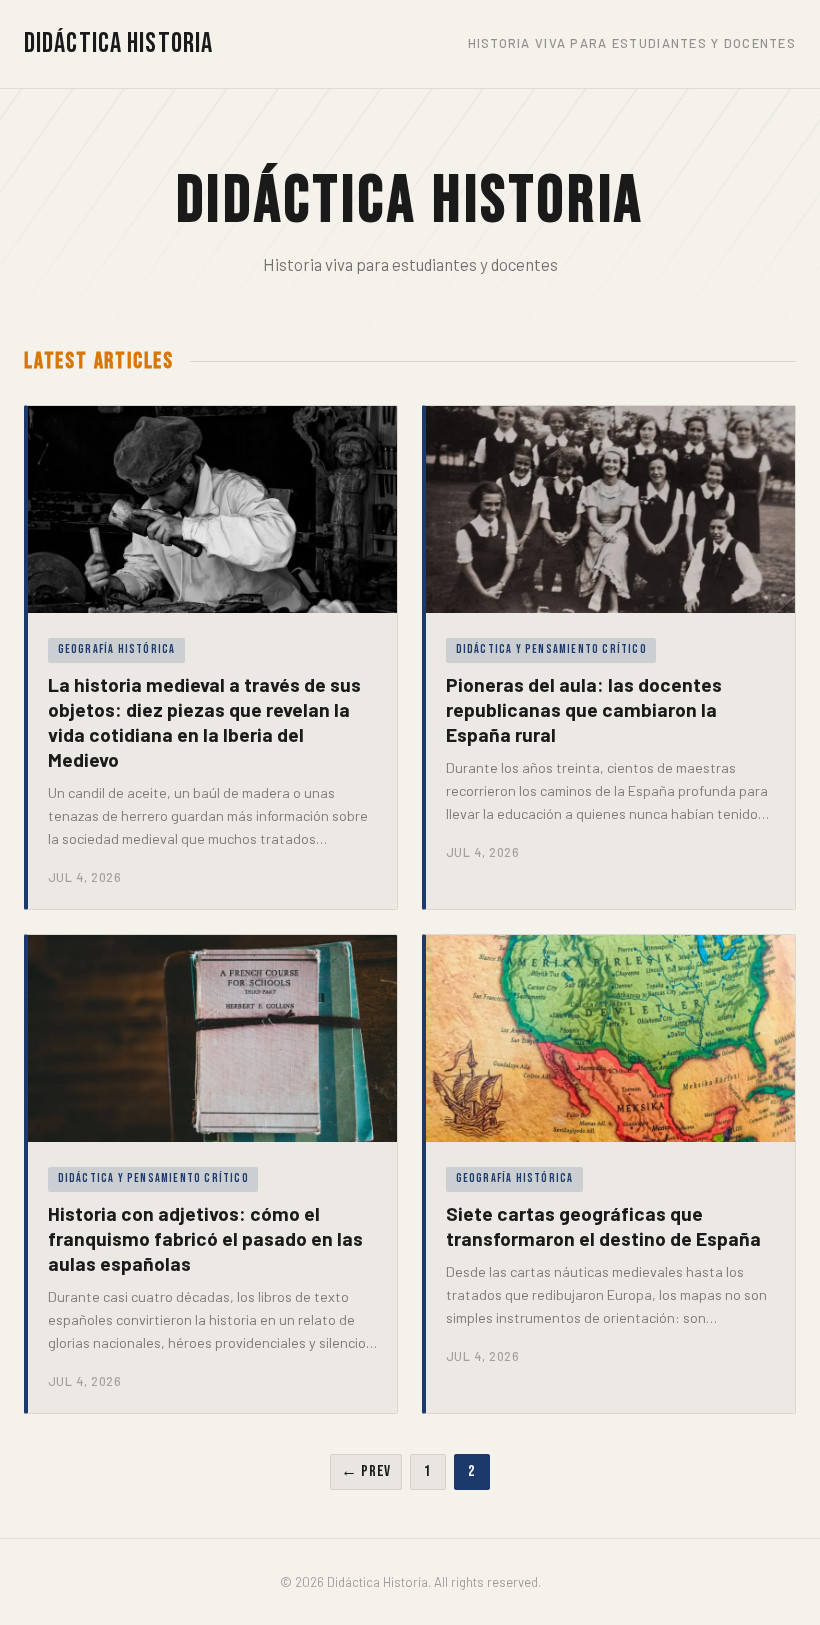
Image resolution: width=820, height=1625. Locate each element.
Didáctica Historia (118, 43)
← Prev (366, 1471)
